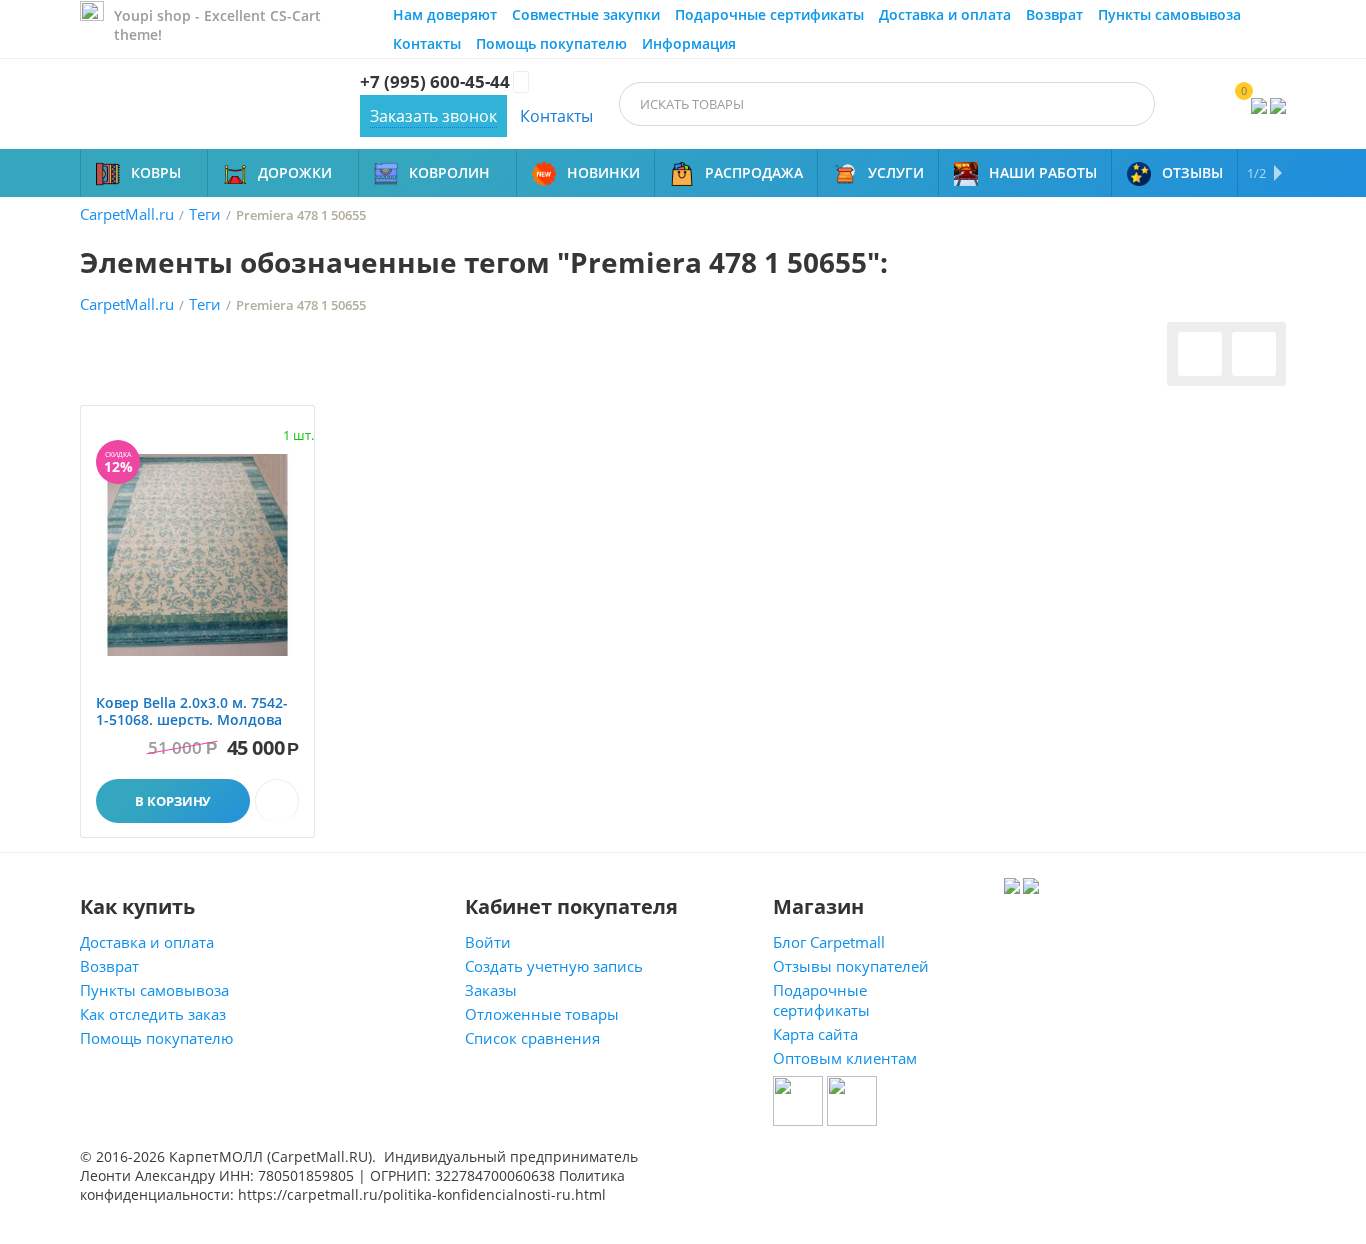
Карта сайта (815, 1034)
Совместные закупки (586, 14)
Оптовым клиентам (845, 1058)
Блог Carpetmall (829, 942)
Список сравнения (532, 1038)
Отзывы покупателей (851, 966)
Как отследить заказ (153, 1014)
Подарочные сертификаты (769, 14)
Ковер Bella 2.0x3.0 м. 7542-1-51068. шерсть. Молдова (192, 712)
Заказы (491, 990)
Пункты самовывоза (1169, 14)
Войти (488, 942)
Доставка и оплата (945, 14)
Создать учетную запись (554, 966)
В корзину (172, 801)
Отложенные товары (542, 1014)
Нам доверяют (445, 14)
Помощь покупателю (551, 43)
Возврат (1054, 14)
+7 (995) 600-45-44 (435, 82)
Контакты (427, 43)
